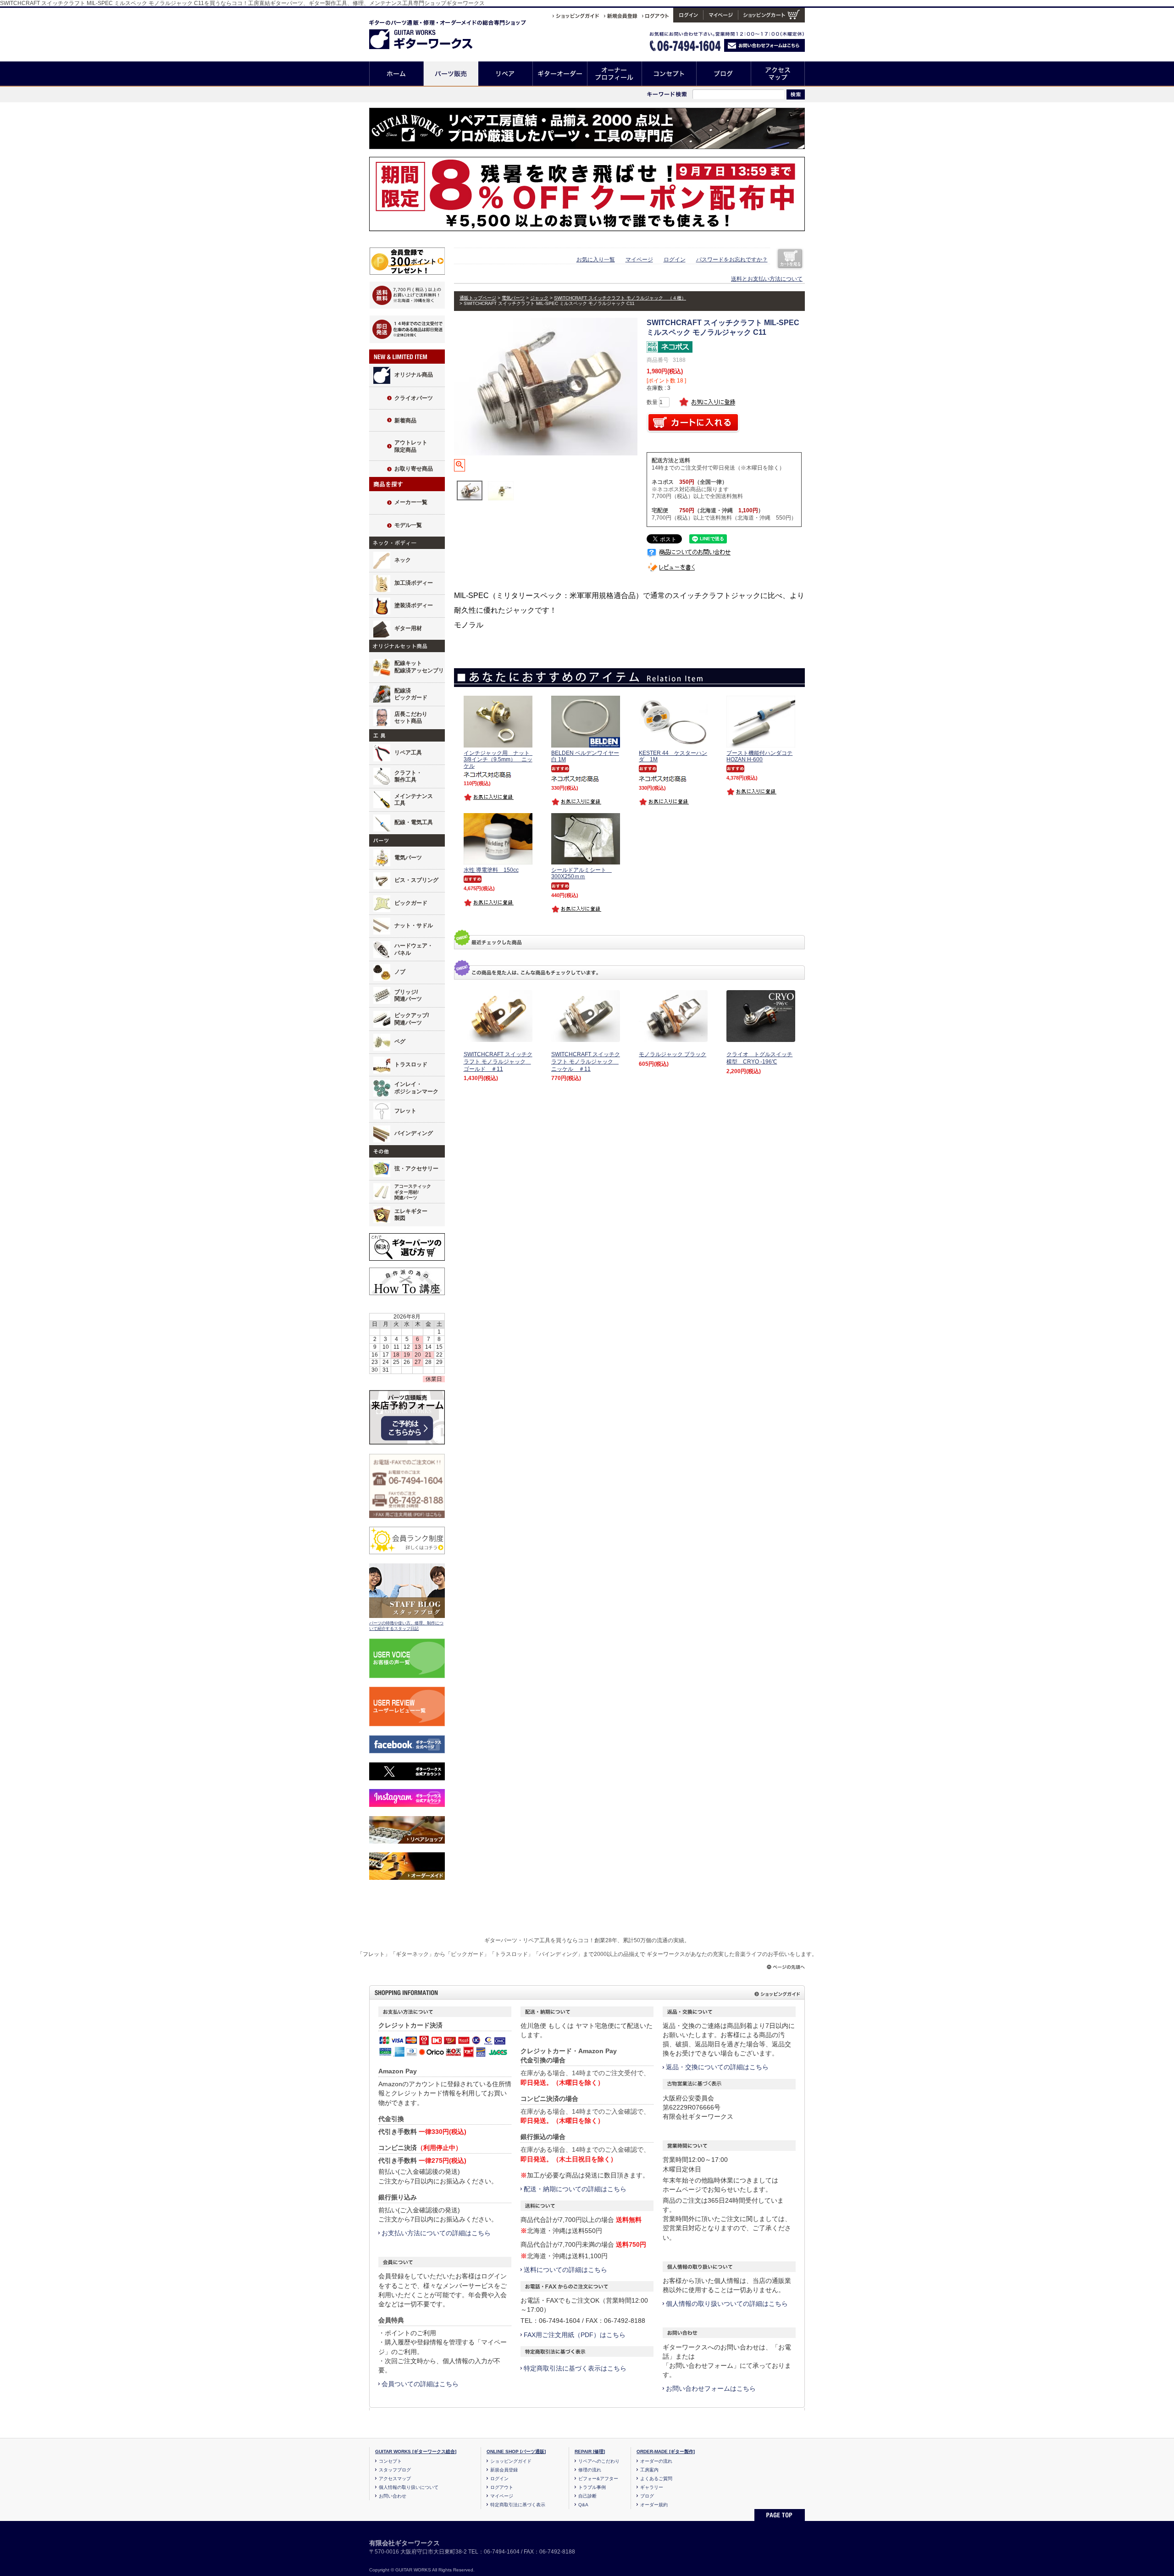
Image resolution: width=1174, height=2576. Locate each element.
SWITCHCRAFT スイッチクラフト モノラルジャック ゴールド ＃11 (498, 1061)
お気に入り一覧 (596, 260)
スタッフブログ (395, 2470)
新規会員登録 (504, 2470)
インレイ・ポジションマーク (416, 1088)
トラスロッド (411, 1064)
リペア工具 (408, 753)
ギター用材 (408, 628)
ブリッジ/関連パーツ (408, 996)
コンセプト (669, 74)
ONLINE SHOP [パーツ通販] (516, 2451)
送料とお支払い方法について (767, 279)
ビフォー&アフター (598, 2479)
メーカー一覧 (411, 502)
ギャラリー (652, 2487)
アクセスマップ (778, 74)
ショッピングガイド (511, 2461)
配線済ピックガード (411, 694)
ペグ (400, 1041)
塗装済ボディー (414, 605)
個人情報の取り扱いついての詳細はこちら (727, 2304)
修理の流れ (590, 2470)
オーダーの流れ (656, 2461)
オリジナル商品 (414, 375)
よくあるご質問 (656, 2479)
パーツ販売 (451, 74)
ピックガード (411, 903)
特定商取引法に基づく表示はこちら (575, 2368)
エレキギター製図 (411, 1215)
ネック (403, 560)
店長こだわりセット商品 (411, 718)
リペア (506, 74)
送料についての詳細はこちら (565, 2270)
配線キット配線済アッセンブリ (419, 667)
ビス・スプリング (416, 880)
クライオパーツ (414, 398)
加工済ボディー (414, 583)
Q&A (583, 2505)
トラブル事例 (592, 2487)
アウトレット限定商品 (411, 446)
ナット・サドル (414, 925)
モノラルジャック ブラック (673, 1054)
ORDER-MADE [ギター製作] (666, 2451)
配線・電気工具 (414, 822)
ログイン (675, 260)
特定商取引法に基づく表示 (518, 2505)
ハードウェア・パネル (414, 949)
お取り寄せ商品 (414, 469)
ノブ (400, 972)
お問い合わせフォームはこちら (711, 2388)
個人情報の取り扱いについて (409, 2487)
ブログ (724, 74)
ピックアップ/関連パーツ (412, 1019)
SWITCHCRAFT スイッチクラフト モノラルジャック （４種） (620, 298)
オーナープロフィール (615, 74)
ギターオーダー (560, 74)
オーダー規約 (654, 2505)
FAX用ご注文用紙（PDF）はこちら (575, 2335)
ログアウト (502, 2487)
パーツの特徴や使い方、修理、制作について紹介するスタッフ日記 (406, 1626)
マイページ (639, 260)
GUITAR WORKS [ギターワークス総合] (416, 2451)
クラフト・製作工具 (408, 776)
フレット (405, 1111)
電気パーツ (408, 858)
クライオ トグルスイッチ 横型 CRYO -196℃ (759, 1058)
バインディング (414, 1133)
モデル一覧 (408, 525)
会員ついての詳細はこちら (420, 2384)
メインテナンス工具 (414, 800)
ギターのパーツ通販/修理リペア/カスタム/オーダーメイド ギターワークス (430, 33)
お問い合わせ (393, 2496)
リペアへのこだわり (599, 2461)
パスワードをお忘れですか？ (732, 260)
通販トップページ (478, 298)
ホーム (396, 74)
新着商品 (405, 421)
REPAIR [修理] (590, 2451)
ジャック (539, 298)
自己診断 (587, 2496)
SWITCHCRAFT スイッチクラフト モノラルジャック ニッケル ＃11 (586, 1061)
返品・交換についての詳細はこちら (717, 2067)
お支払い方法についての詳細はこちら (436, 2233)
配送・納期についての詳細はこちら (575, 2189)
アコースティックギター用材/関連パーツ (413, 1192)
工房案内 (649, 2470)
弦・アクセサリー (416, 1169)
